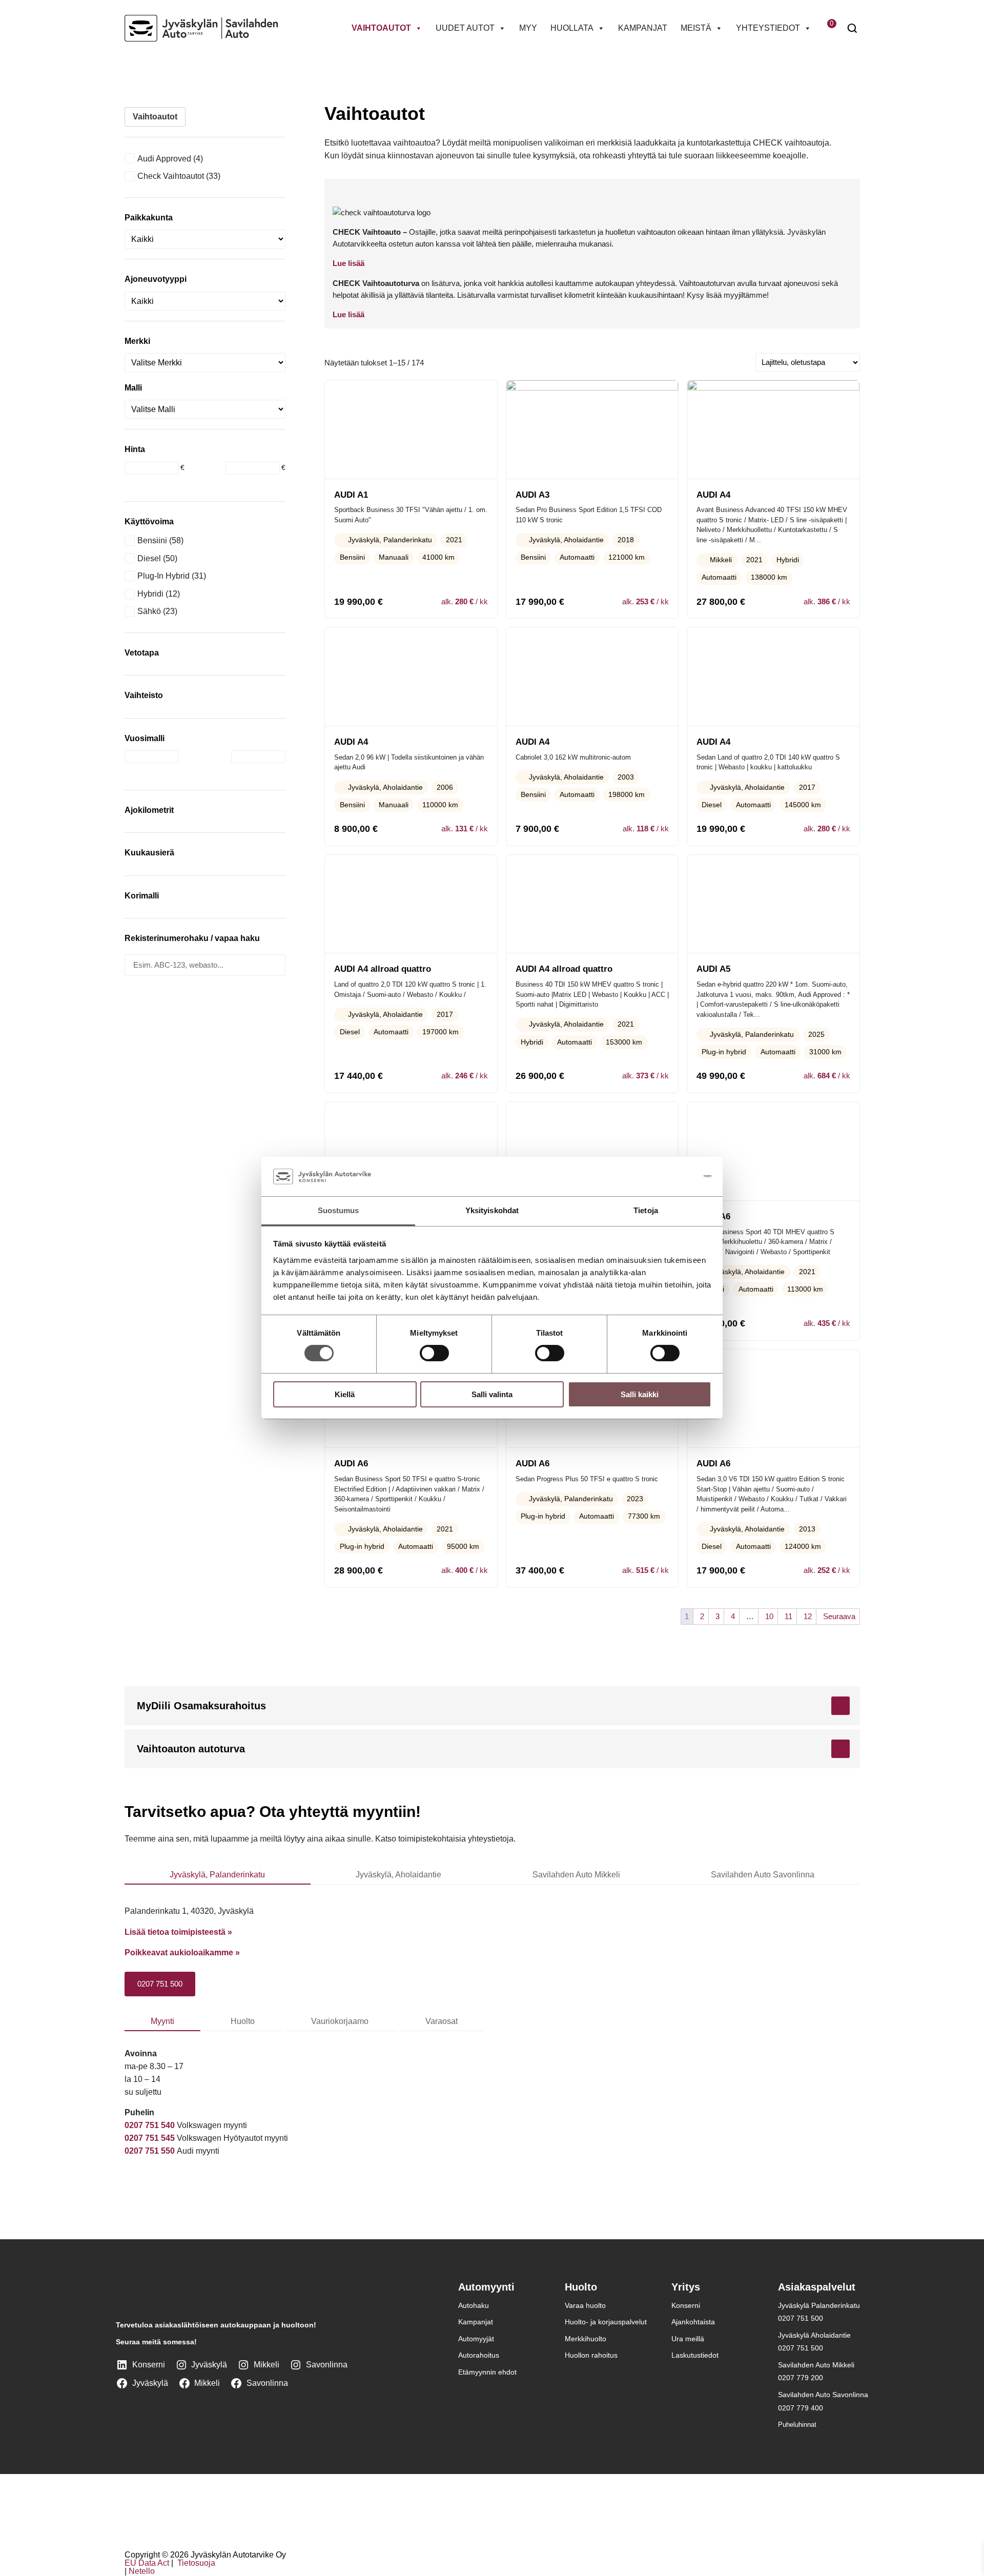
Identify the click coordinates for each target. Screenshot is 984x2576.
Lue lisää (348, 263)
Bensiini (152, 540)
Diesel (149, 558)
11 (788, 1616)
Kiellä (345, 1394)
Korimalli (142, 896)
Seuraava (839, 1616)
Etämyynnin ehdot (487, 2372)
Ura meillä (688, 2339)
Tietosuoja (195, 2563)
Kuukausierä (149, 853)
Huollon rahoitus (591, 2356)
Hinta (135, 449)
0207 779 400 (801, 2408)
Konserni (686, 2305)
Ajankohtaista (693, 2322)
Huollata (572, 28)
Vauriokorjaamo (340, 2021)
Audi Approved (164, 159)
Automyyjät (476, 2339)
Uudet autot (465, 28)
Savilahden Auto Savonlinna (763, 1875)
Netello (142, 2572)
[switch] (434, 1353)
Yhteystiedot (768, 28)
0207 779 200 (801, 2378)
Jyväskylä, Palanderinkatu (217, 1875)
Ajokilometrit (149, 810)
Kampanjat (643, 28)
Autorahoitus (479, 2356)
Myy (528, 28)
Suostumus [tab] (339, 1210)
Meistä (696, 28)
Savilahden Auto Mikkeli (576, 1875)
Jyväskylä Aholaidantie (814, 2335)
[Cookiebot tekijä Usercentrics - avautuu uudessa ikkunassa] (667, 1176)
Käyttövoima (149, 522)
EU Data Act (147, 2563)
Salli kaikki (640, 1394)
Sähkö (149, 611)
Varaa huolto (585, 2305)
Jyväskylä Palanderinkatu (819, 2305)
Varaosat (442, 2021)
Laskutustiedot (695, 2356)
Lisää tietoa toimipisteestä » (178, 1932)
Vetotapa (142, 653)
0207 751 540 (150, 2125)
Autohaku (474, 2305)
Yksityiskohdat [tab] (492, 1210)
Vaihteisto (144, 695)
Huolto (243, 2021)
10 (769, 1616)
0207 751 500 (160, 1984)
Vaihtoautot (381, 28)
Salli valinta (492, 1394)
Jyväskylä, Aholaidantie (398, 1875)
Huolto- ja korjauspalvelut (606, 2322)
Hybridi (150, 594)
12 (808, 1616)
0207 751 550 (151, 2151)
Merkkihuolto (586, 2339)
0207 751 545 (150, 2138)
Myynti (162, 2021)
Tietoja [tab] (646, 1210)
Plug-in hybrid (163, 576)
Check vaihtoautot (171, 176)
